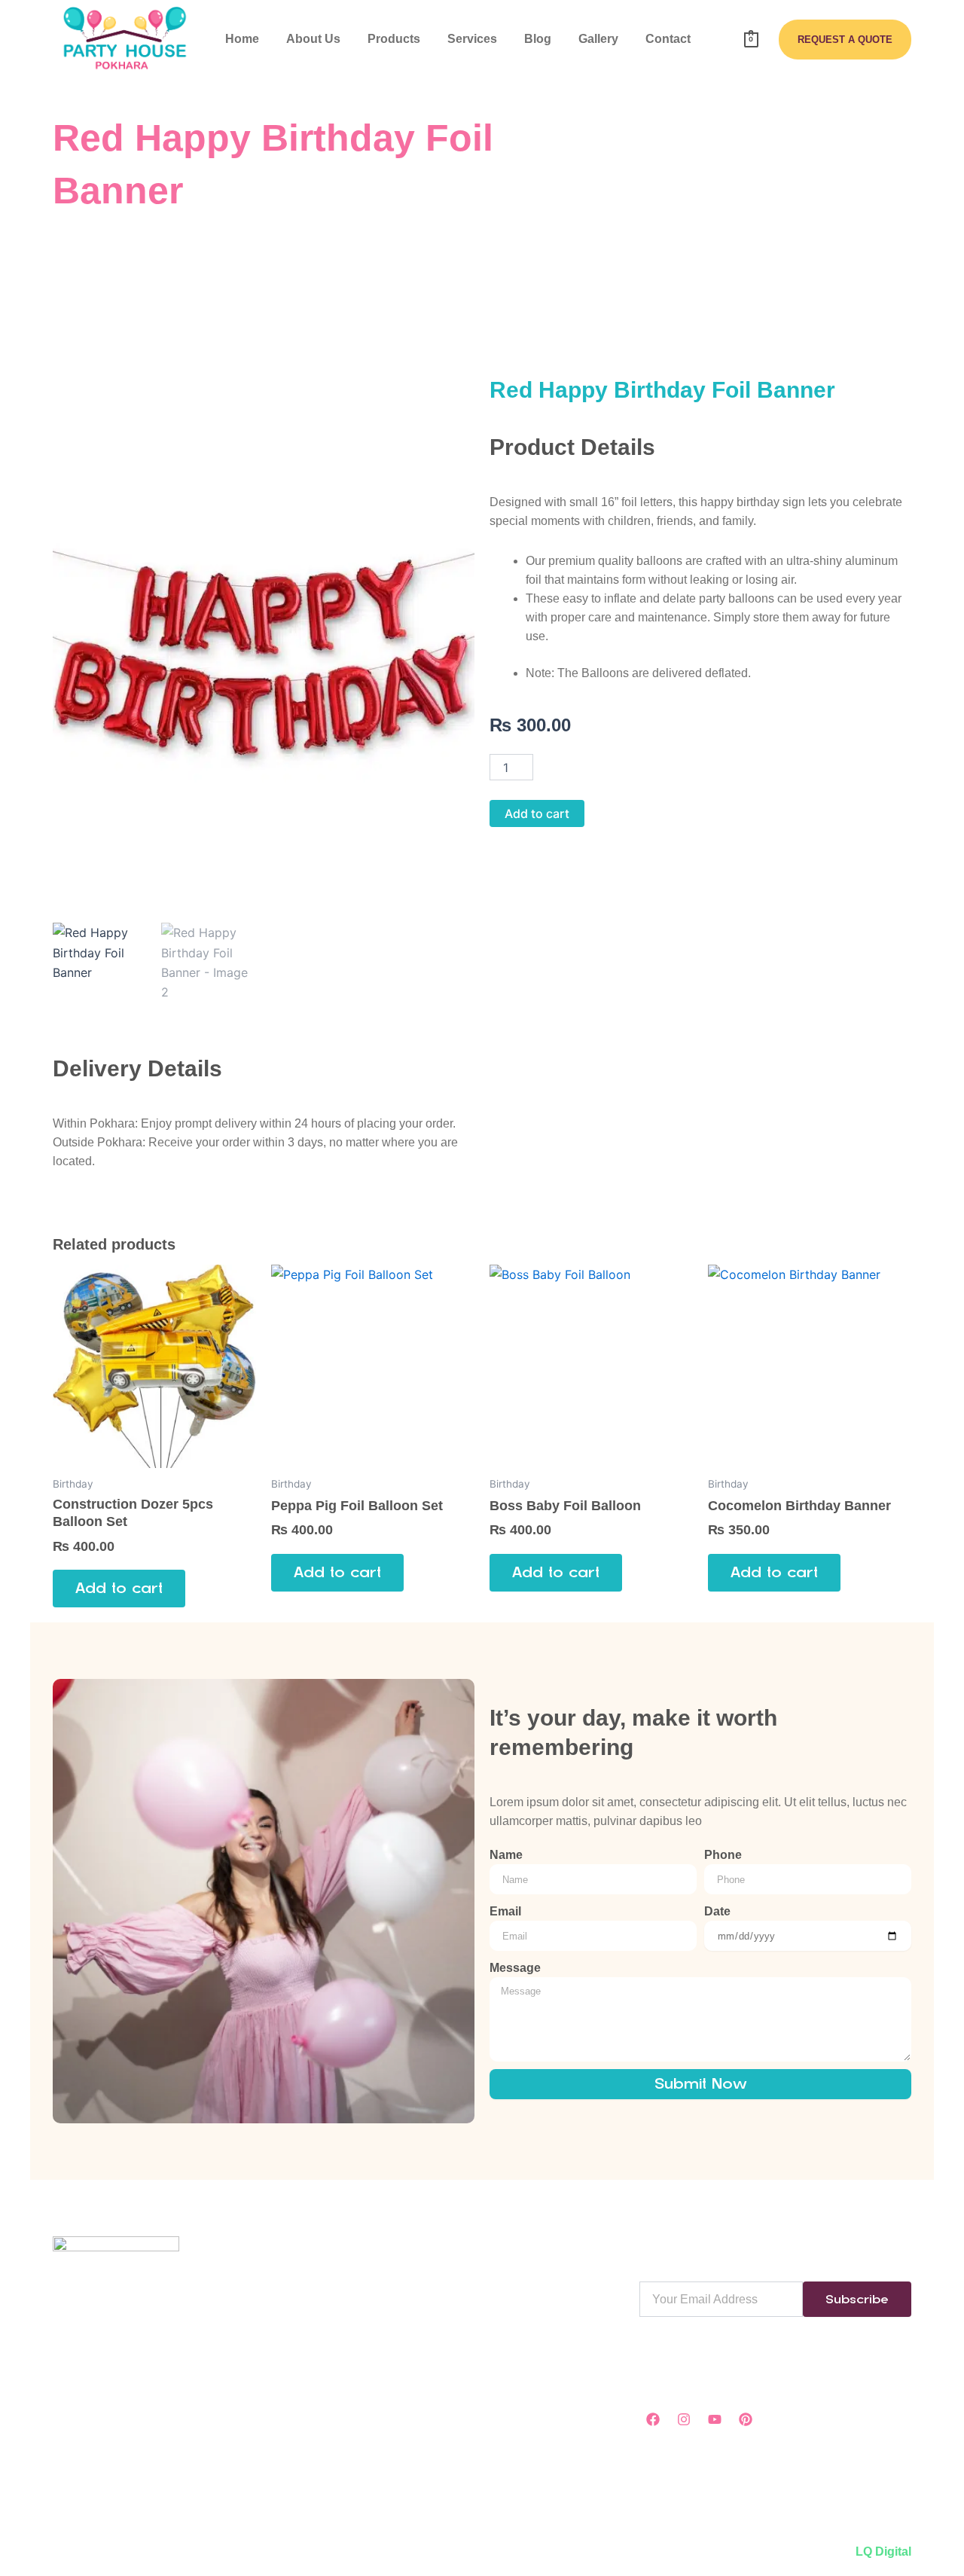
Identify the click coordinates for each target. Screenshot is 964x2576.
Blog (538, 39)
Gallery (598, 39)
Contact (668, 39)
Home (242, 39)
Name (506, 1855)
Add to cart (537, 813)
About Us (313, 39)
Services (472, 39)
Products (394, 39)
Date (717, 1911)
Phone (723, 1855)
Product (357, 2301)
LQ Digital (883, 2552)
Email (505, 1911)
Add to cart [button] (119, 1588)
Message (515, 1968)
